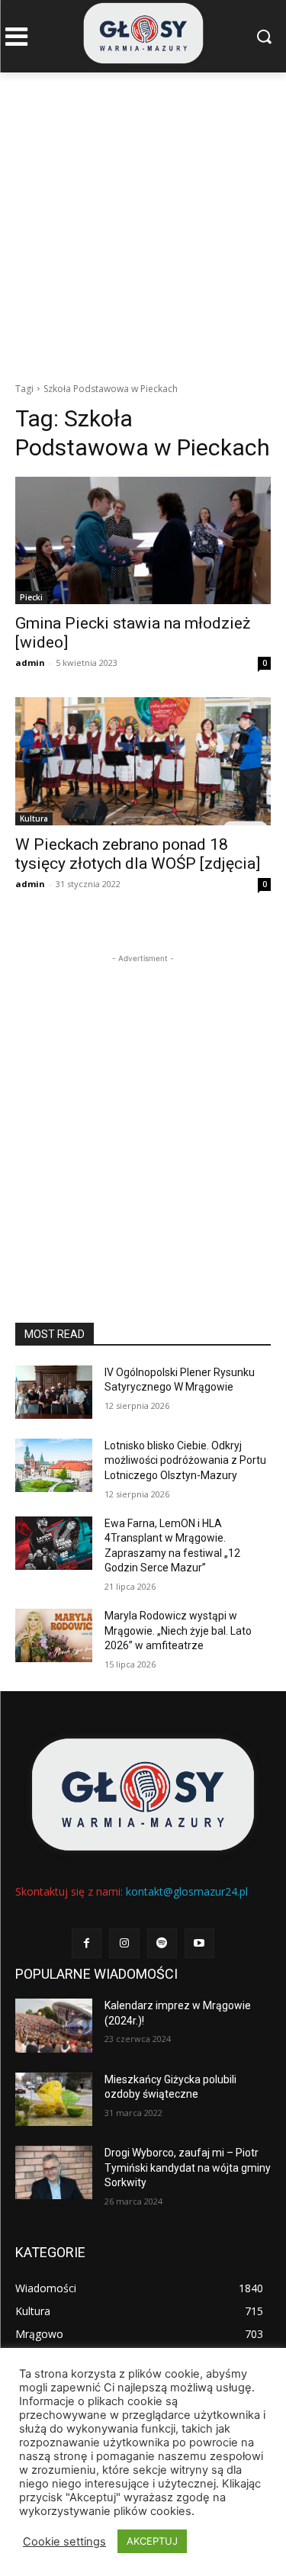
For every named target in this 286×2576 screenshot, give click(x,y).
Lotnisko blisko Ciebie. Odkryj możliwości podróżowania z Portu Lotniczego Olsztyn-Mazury (185, 1460)
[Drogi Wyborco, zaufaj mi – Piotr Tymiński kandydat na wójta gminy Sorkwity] (54, 2172)
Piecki (31, 597)
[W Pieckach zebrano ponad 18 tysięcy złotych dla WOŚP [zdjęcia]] (143, 761)
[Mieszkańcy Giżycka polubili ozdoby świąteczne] (54, 2099)
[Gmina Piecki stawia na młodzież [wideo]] (143, 541)
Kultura (34, 818)
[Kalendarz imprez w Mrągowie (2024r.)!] (54, 2025)
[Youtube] (199, 1943)
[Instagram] (124, 1943)
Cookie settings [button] (64, 2542)
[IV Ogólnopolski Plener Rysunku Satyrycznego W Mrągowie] (54, 1392)
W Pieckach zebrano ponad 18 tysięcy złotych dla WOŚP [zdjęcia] (138, 854)
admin (30, 662)
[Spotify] (162, 1943)
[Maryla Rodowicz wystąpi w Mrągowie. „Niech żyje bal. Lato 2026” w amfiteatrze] (54, 1635)
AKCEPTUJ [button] (152, 2541)
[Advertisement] (143, 223)
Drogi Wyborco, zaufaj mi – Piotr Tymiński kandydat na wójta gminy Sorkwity (188, 2168)
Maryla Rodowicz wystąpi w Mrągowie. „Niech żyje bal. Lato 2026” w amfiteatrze (178, 1631)
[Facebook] (87, 1943)
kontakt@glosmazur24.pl (187, 1891)
